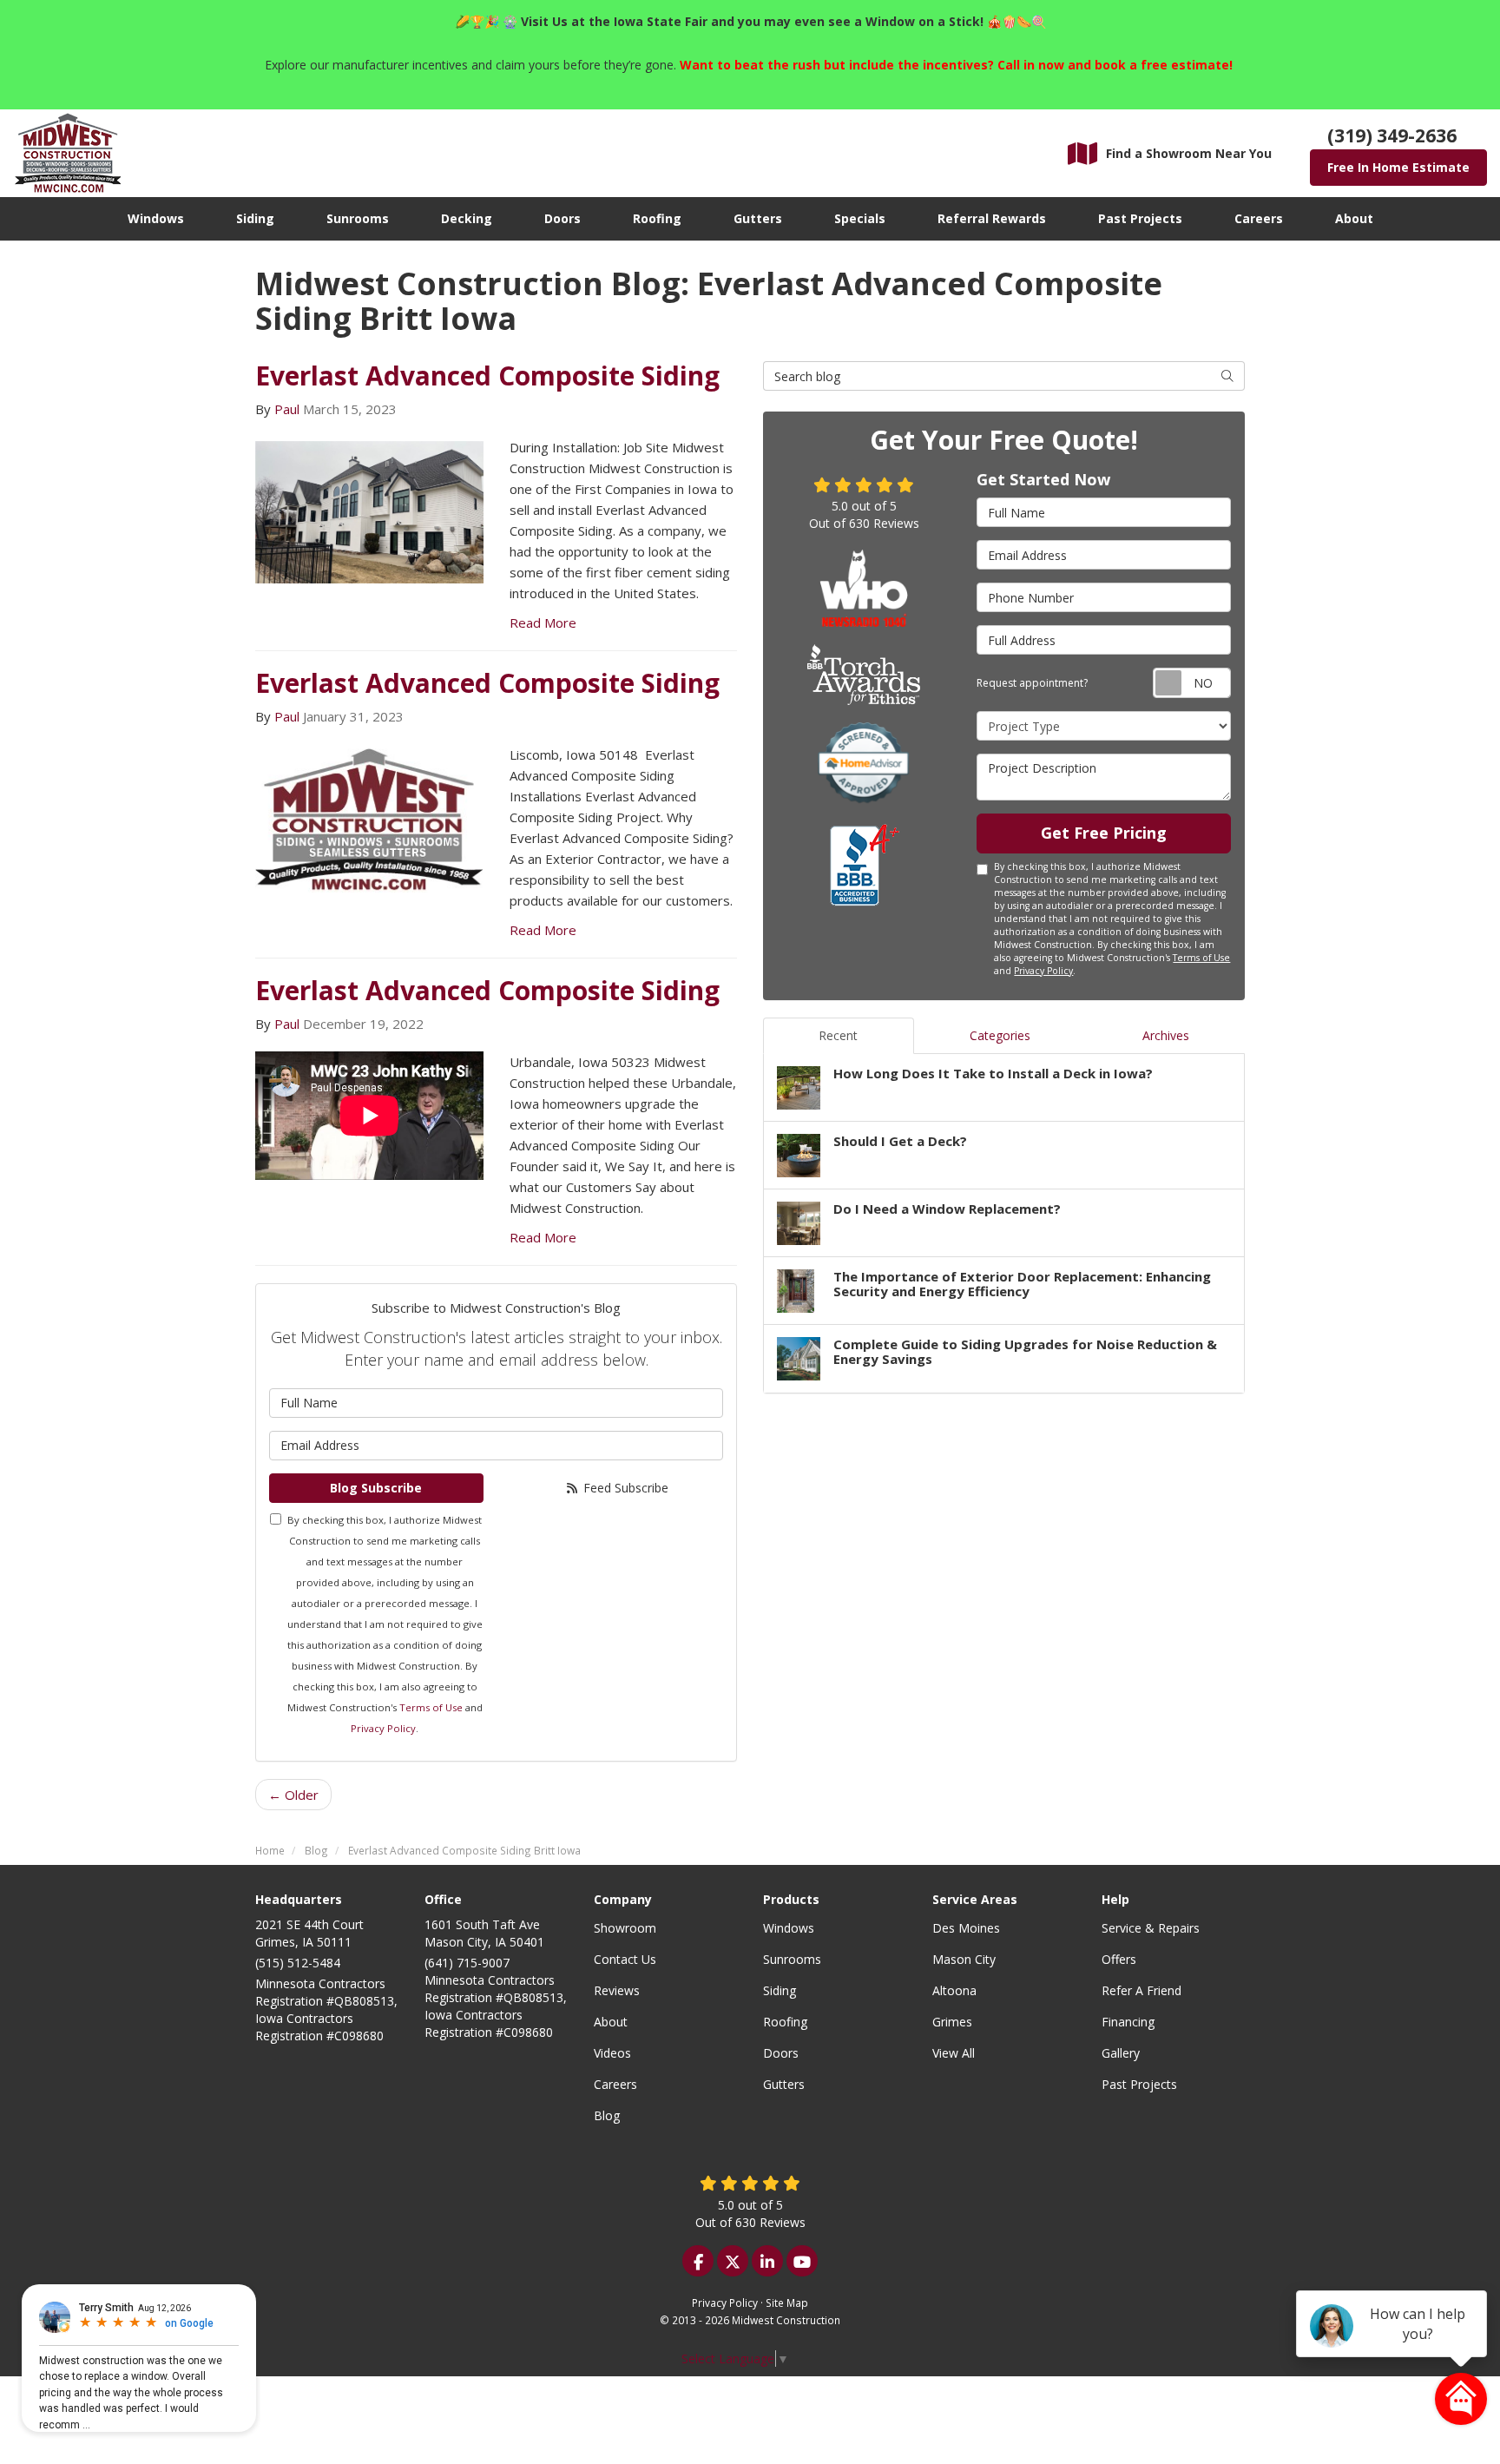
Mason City (964, 1959)
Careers (615, 2084)
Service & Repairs (1151, 1928)
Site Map (787, 2303)
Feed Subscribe (624, 1488)
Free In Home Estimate (1398, 167)
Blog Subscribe (376, 1488)
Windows (789, 1928)
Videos (612, 2053)
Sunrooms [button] (358, 218)
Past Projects (1139, 2084)
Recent (838, 1035)
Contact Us (625, 1959)
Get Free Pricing (1104, 833)
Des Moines (966, 1928)
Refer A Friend (1141, 1990)
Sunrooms (792, 1959)
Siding (780, 1990)
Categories (1000, 1035)
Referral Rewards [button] (992, 218)
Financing (1128, 2022)
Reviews (617, 1990)
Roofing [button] (657, 218)
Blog (607, 2115)
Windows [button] (156, 218)
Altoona (954, 1990)
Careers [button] (1259, 218)
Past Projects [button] (1140, 218)
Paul (287, 409)
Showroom (625, 1928)
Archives (1166, 1035)
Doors (781, 2053)
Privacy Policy (383, 1728)
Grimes (952, 2022)
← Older (293, 1795)
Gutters (784, 2084)
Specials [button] (860, 218)
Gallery (1121, 2053)
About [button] (1354, 218)
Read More (543, 623)
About (611, 2022)
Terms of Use (431, 1707)
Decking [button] (467, 218)
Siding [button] (255, 218)
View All (954, 2053)
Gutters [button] (758, 218)
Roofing (785, 2022)
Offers (1119, 1959)
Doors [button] (562, 218)
